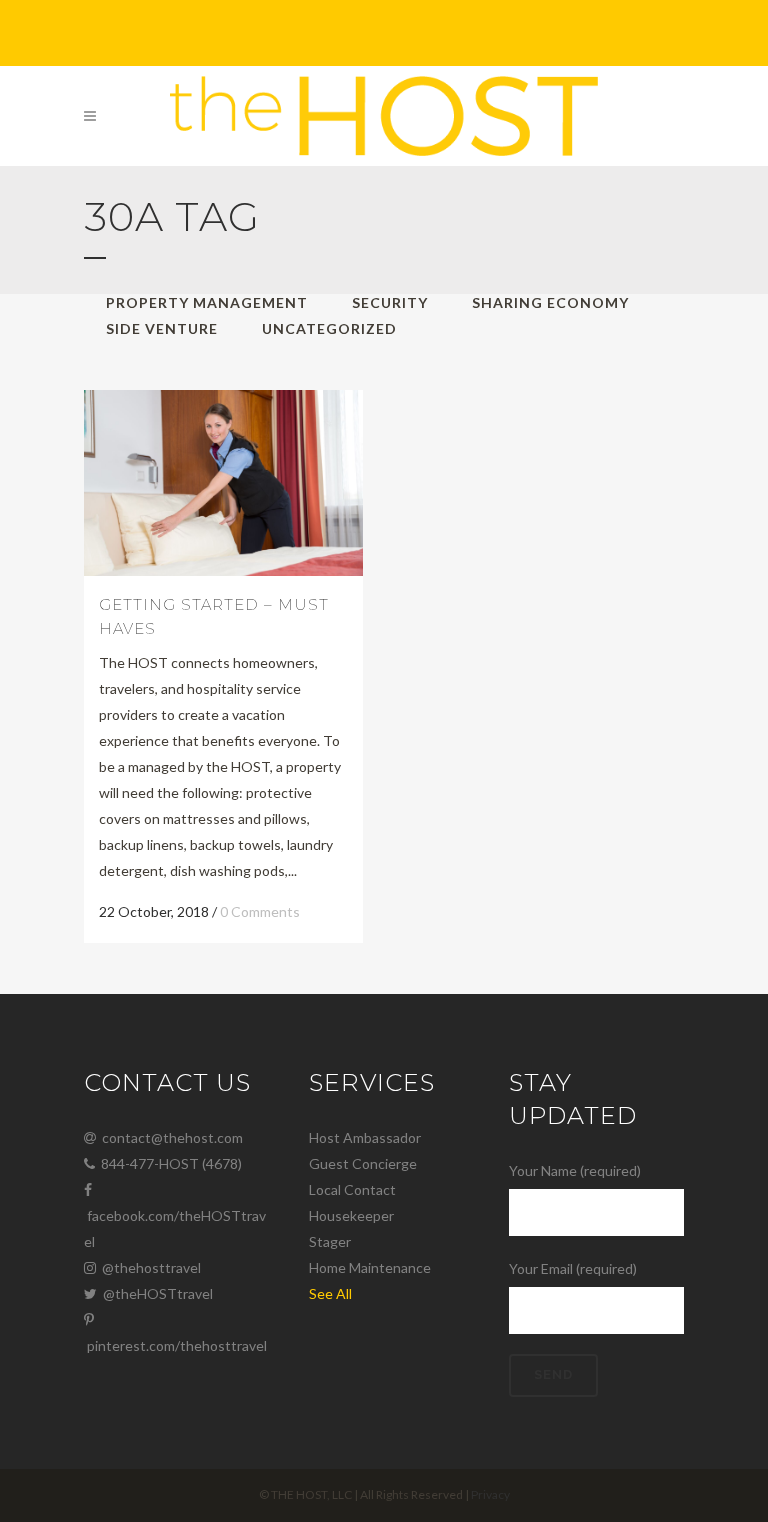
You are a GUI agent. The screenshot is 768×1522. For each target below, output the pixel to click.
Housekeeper (351, 1215)
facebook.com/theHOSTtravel (175, 1228)
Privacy (490, 1494)
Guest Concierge (363, 1163)
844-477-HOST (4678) (168, 1163)
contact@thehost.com (169, 1137)
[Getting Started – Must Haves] (223, 483)
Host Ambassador (365, 1137)
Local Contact (352, 1189)
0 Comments (260, 911)
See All (330, 1293)
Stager (330, 1241)
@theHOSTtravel (155, 1293)
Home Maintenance (370, 1267)
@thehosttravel (148, 1267)
